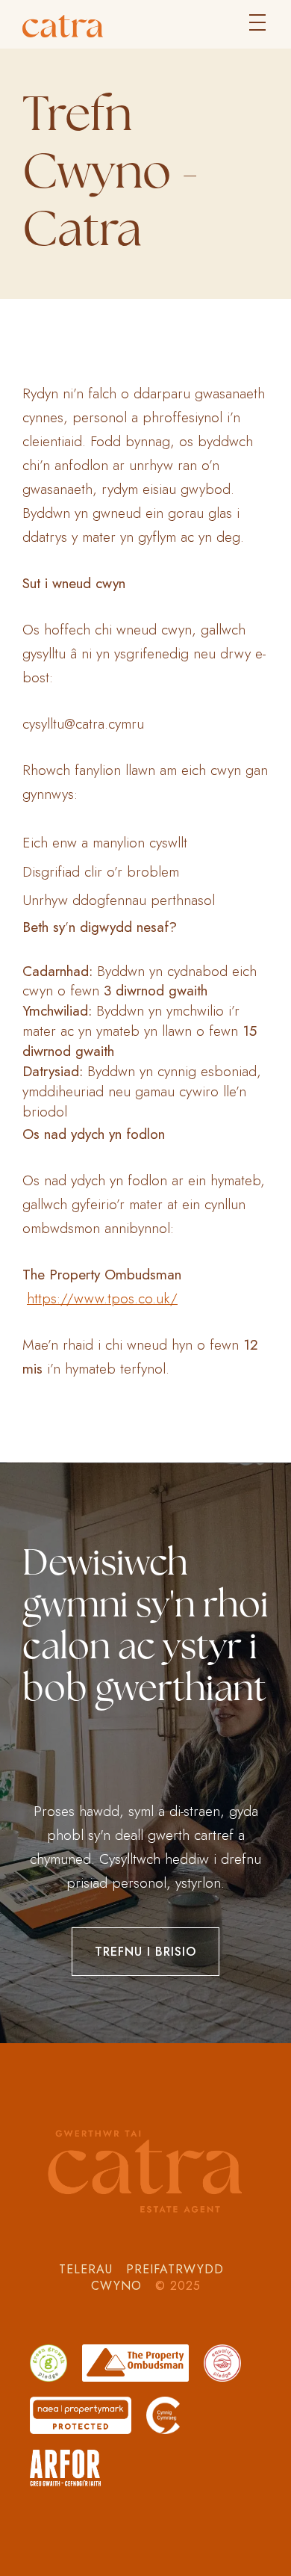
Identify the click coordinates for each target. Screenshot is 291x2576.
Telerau (88, 2269)
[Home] (145, 26)
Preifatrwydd (177, 2269)
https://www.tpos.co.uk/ (102, 1298)
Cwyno (119, 2286)
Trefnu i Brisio (145, 1952)
